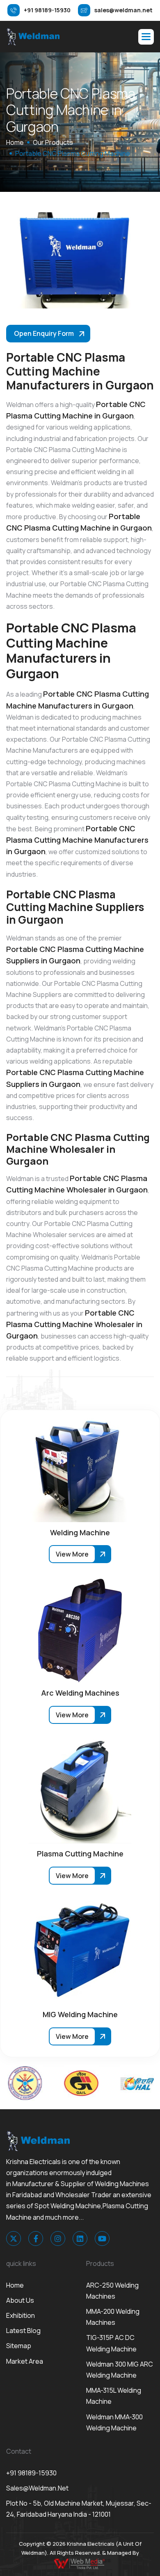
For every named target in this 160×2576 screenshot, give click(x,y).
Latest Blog (23, 2331)
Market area (25, 2361)
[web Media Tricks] (80, 2563)
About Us (20, 2300)
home (15, 142)
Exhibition (21, 2315)
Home (15, 2285)
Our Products (53, 142)
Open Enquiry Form (44, 333)
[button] (146, 37)
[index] (33, 36)
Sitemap (19, 2346)
